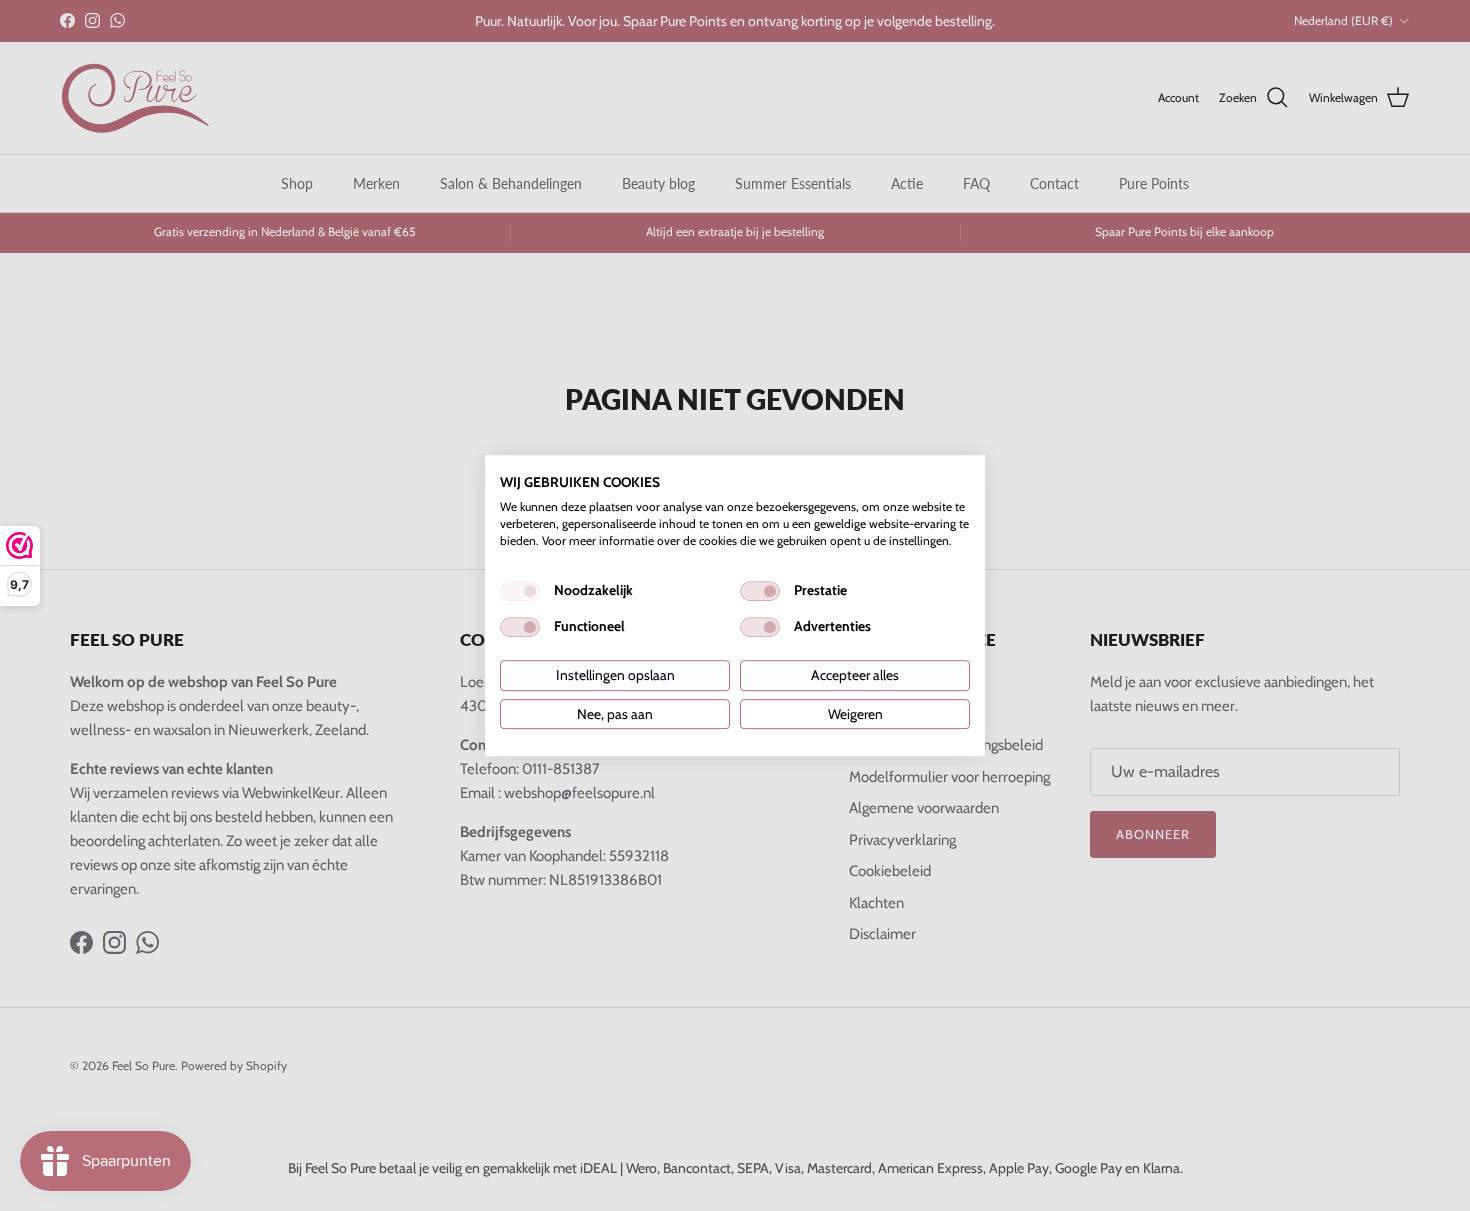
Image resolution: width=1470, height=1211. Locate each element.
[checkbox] (520, 591)
